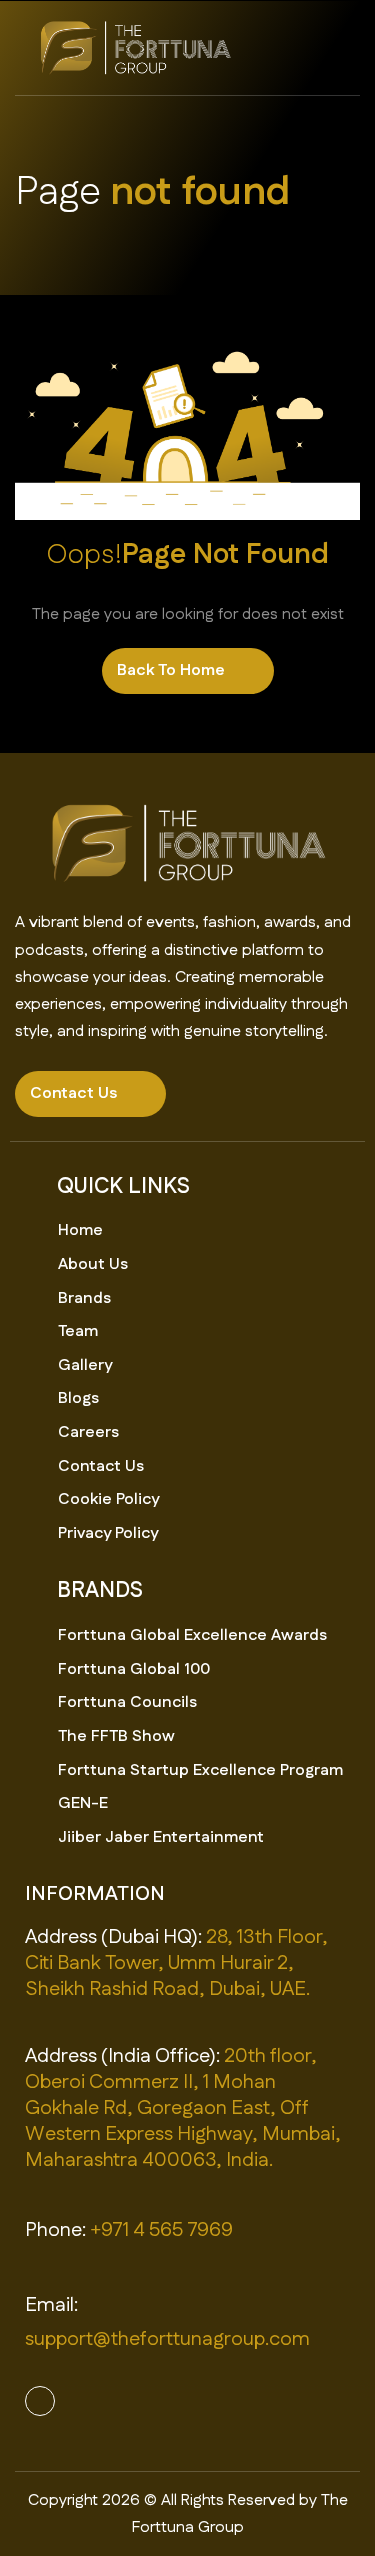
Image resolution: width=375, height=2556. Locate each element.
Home (80, 1230)
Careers (88, 1432)
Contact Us (101, 1466)
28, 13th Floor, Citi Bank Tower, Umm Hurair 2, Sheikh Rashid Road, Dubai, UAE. (176, 1963)
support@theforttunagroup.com (167, 2339)
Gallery (85, 1365)
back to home (171, 670)
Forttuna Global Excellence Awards (192, 1635)
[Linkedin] (40, 2401)
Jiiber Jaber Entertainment (161, 1837)
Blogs (78, 1398)
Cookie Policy (108, 1499)
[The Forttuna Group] (135, 48)
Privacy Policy (108, 1533)
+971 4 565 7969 (161, 2230)
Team (78, 1331)
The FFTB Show (116, 1736)
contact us (73, 1093)
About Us (93, 1264)
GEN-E (83, 1803)
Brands (84, 1298)
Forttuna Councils (127, 1702)
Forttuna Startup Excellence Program (200, 1770)
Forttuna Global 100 (134, 1669)
